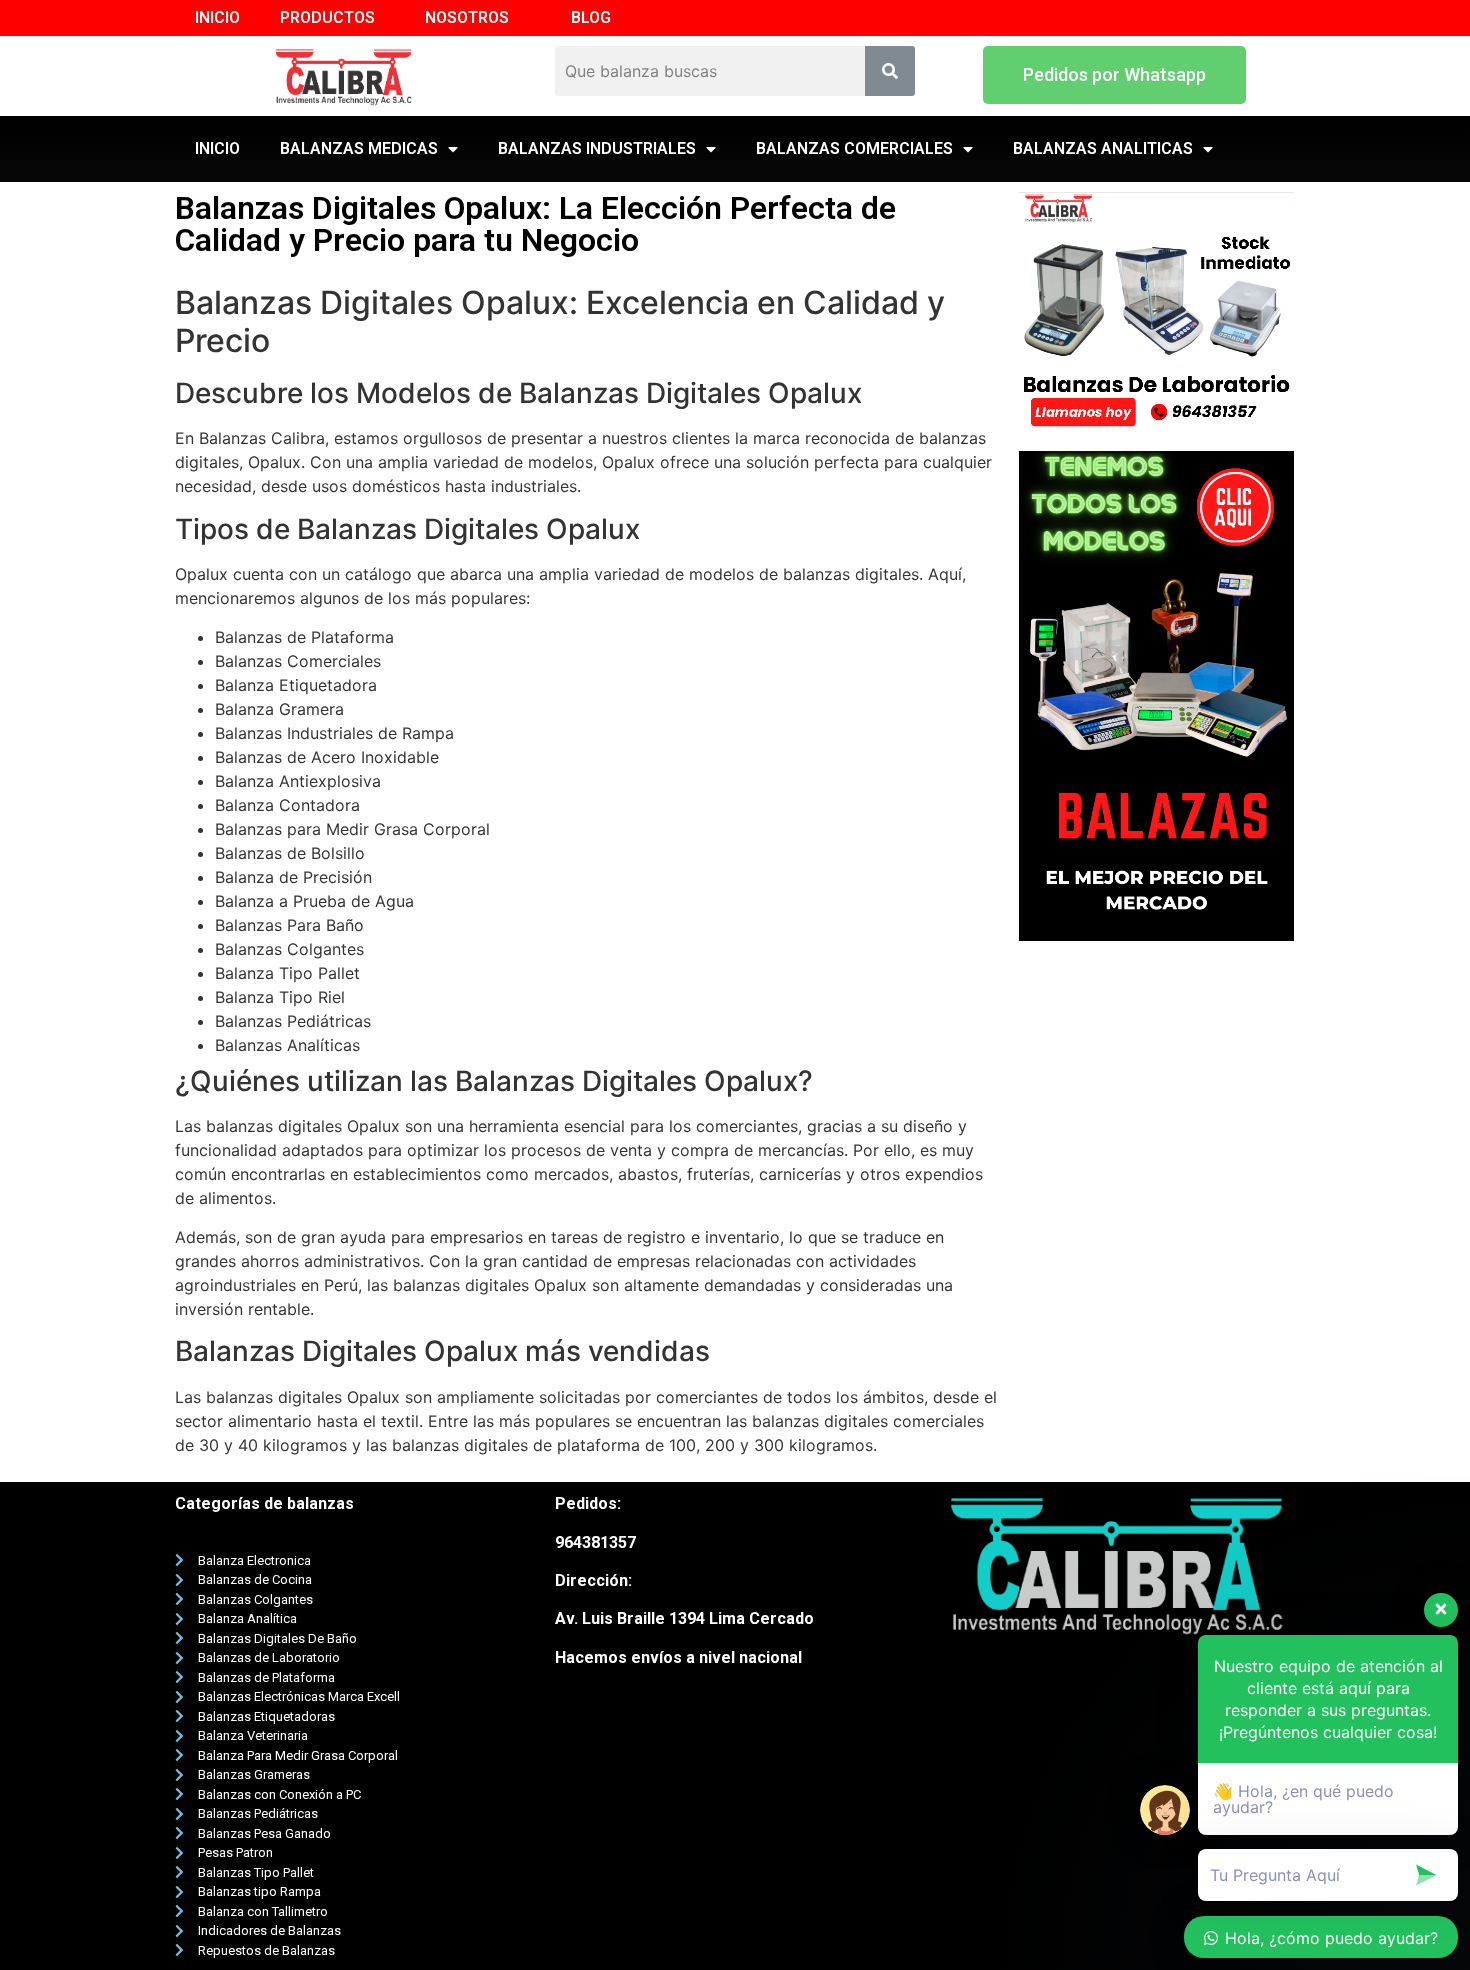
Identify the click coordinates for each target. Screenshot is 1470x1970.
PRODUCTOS (327, 17)
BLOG (591, 17)
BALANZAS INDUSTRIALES (597, 148)
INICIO (217, 17)
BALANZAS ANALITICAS (1103, 148)
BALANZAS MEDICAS (359, 148)
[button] (1114, 75)
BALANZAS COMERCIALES (854, 148)
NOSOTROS (467, 17)
